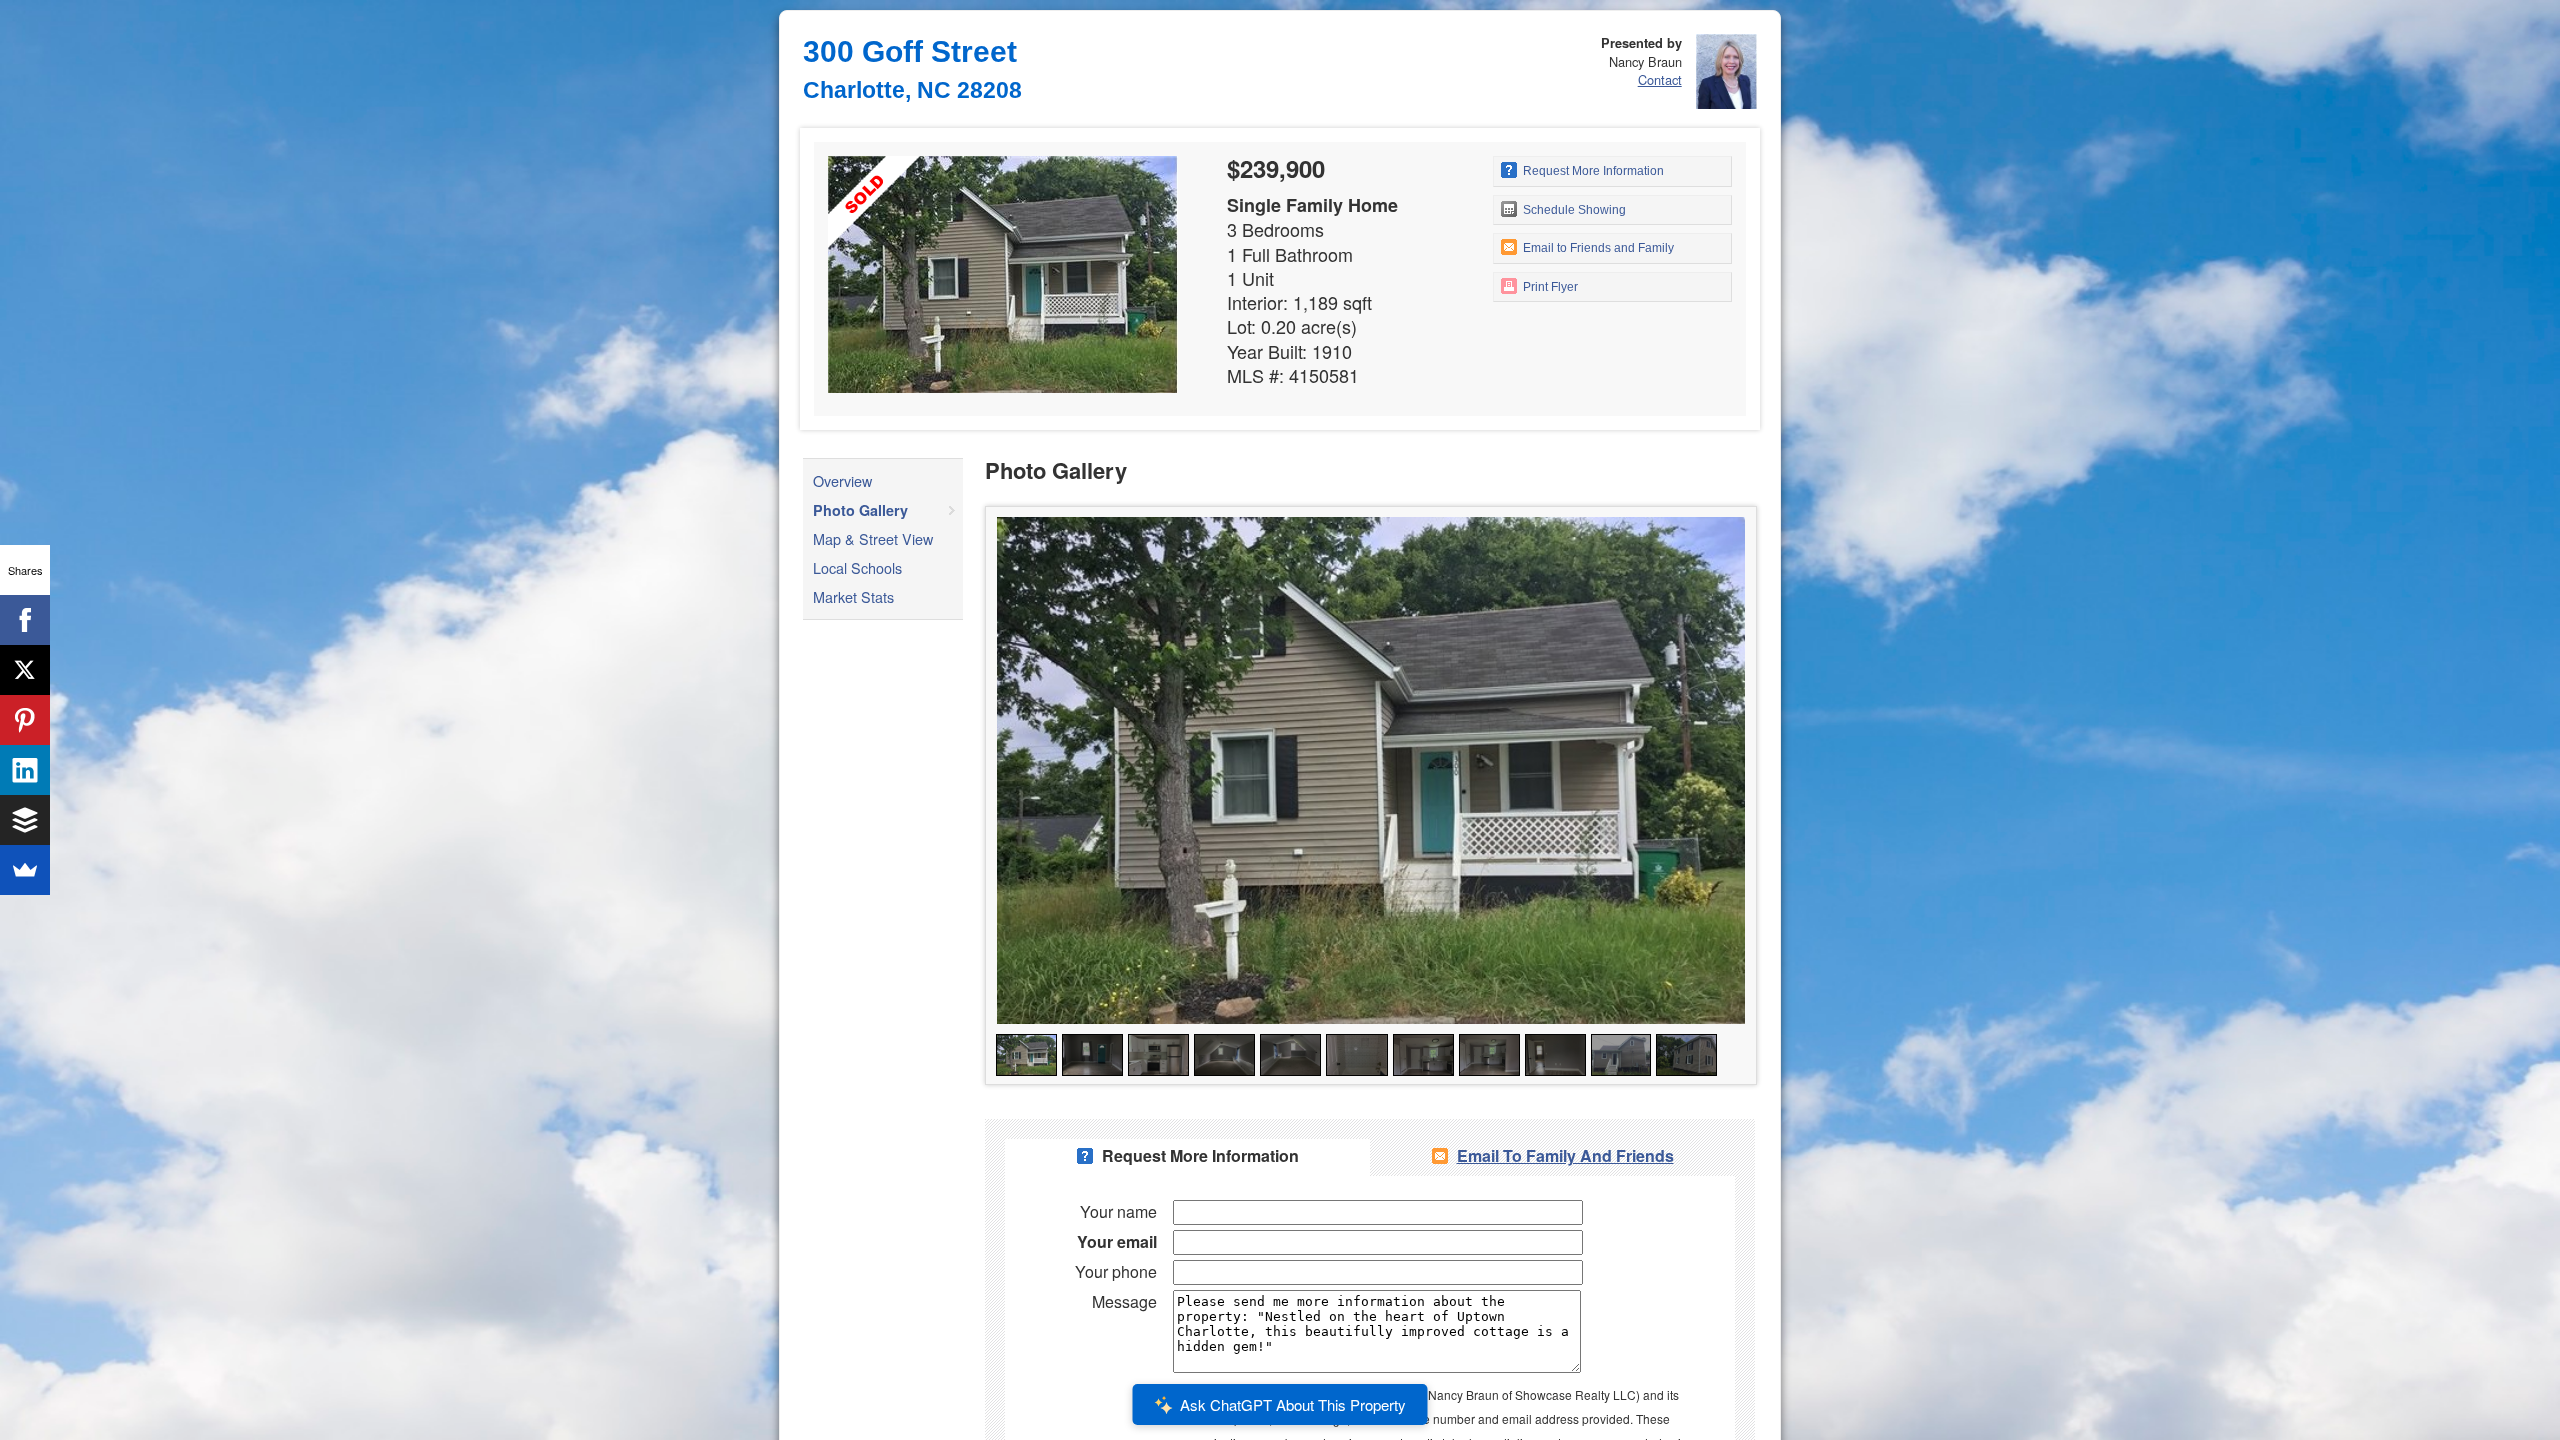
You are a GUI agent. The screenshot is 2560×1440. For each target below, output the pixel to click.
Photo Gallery (860, 510)
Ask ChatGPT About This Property (1293, 1404)
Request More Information (1592, 171)
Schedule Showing (1573, 210)
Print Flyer (1549, 287)
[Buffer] (25, 820)
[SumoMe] (25, 870)
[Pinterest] (25, 720)
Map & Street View (873, 538)
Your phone (1116, 1271)
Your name (1118, 1211)
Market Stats (853, 596)
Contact (1660, 79)
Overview (842, 480)
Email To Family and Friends (1565, 1155)
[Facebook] (25, 620)
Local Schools (857, 567)
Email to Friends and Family (1597, 248)
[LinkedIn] (25, 770)
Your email (1117, 1241)
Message (1124, 1301)
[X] (25, 670)
